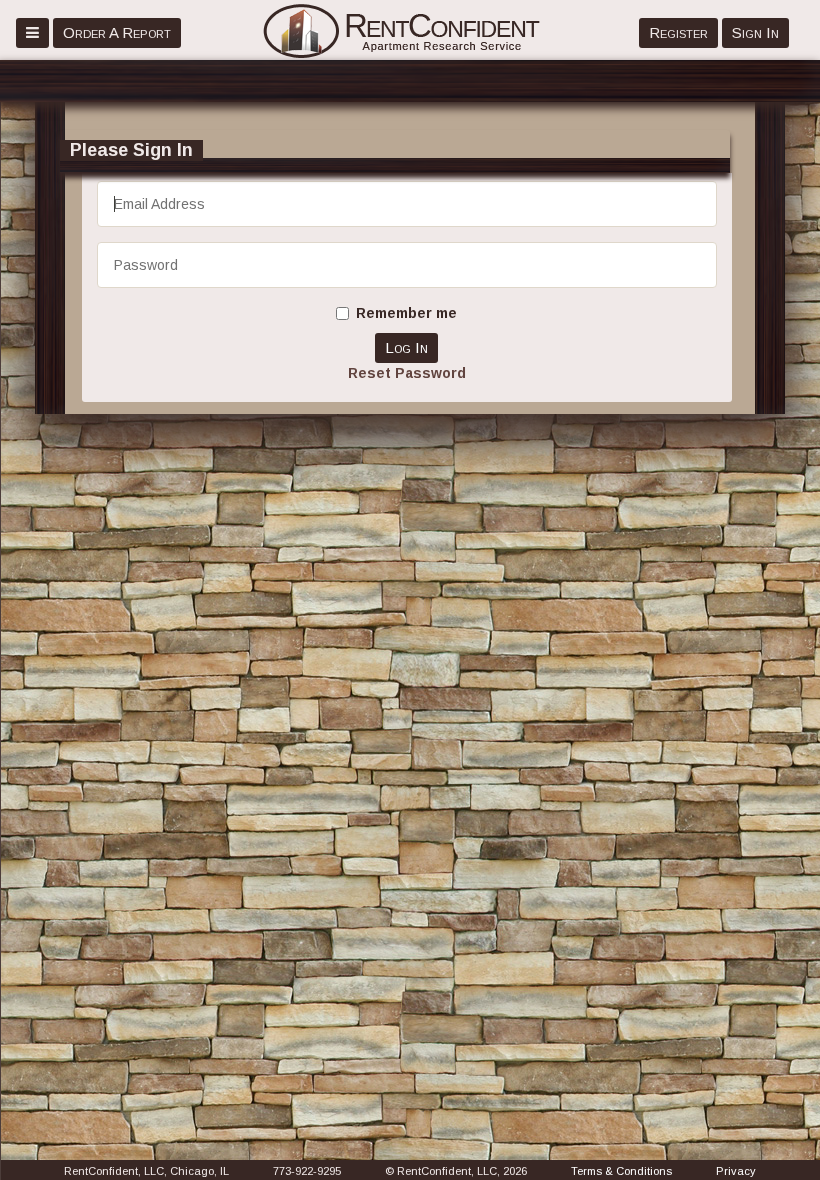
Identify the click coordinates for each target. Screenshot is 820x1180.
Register (678, 32)
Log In (406, 347)
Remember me (406, 313)
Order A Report (117, 32)
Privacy (736, 1171)
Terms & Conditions (621, 1171)
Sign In (755, 32)
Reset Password (407, 373)
